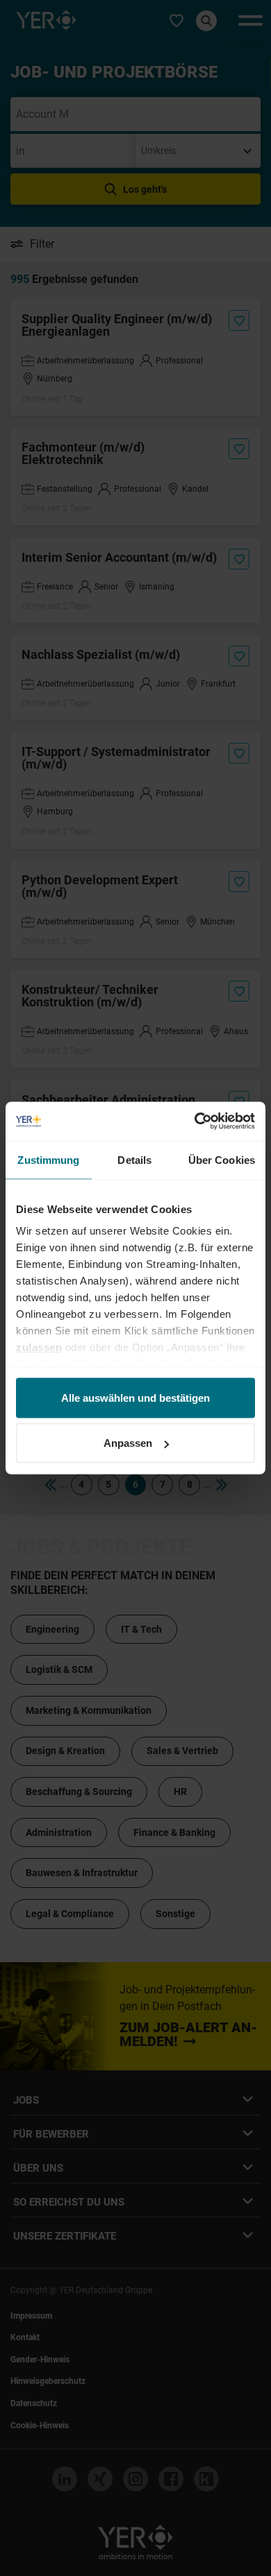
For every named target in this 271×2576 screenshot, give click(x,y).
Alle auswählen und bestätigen (135, 1397)
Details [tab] (134, 1159)
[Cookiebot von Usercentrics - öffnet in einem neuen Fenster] (195, 1122)
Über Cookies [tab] (222, 1159)
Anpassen (128, 1443)
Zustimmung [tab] (48, 1159)
